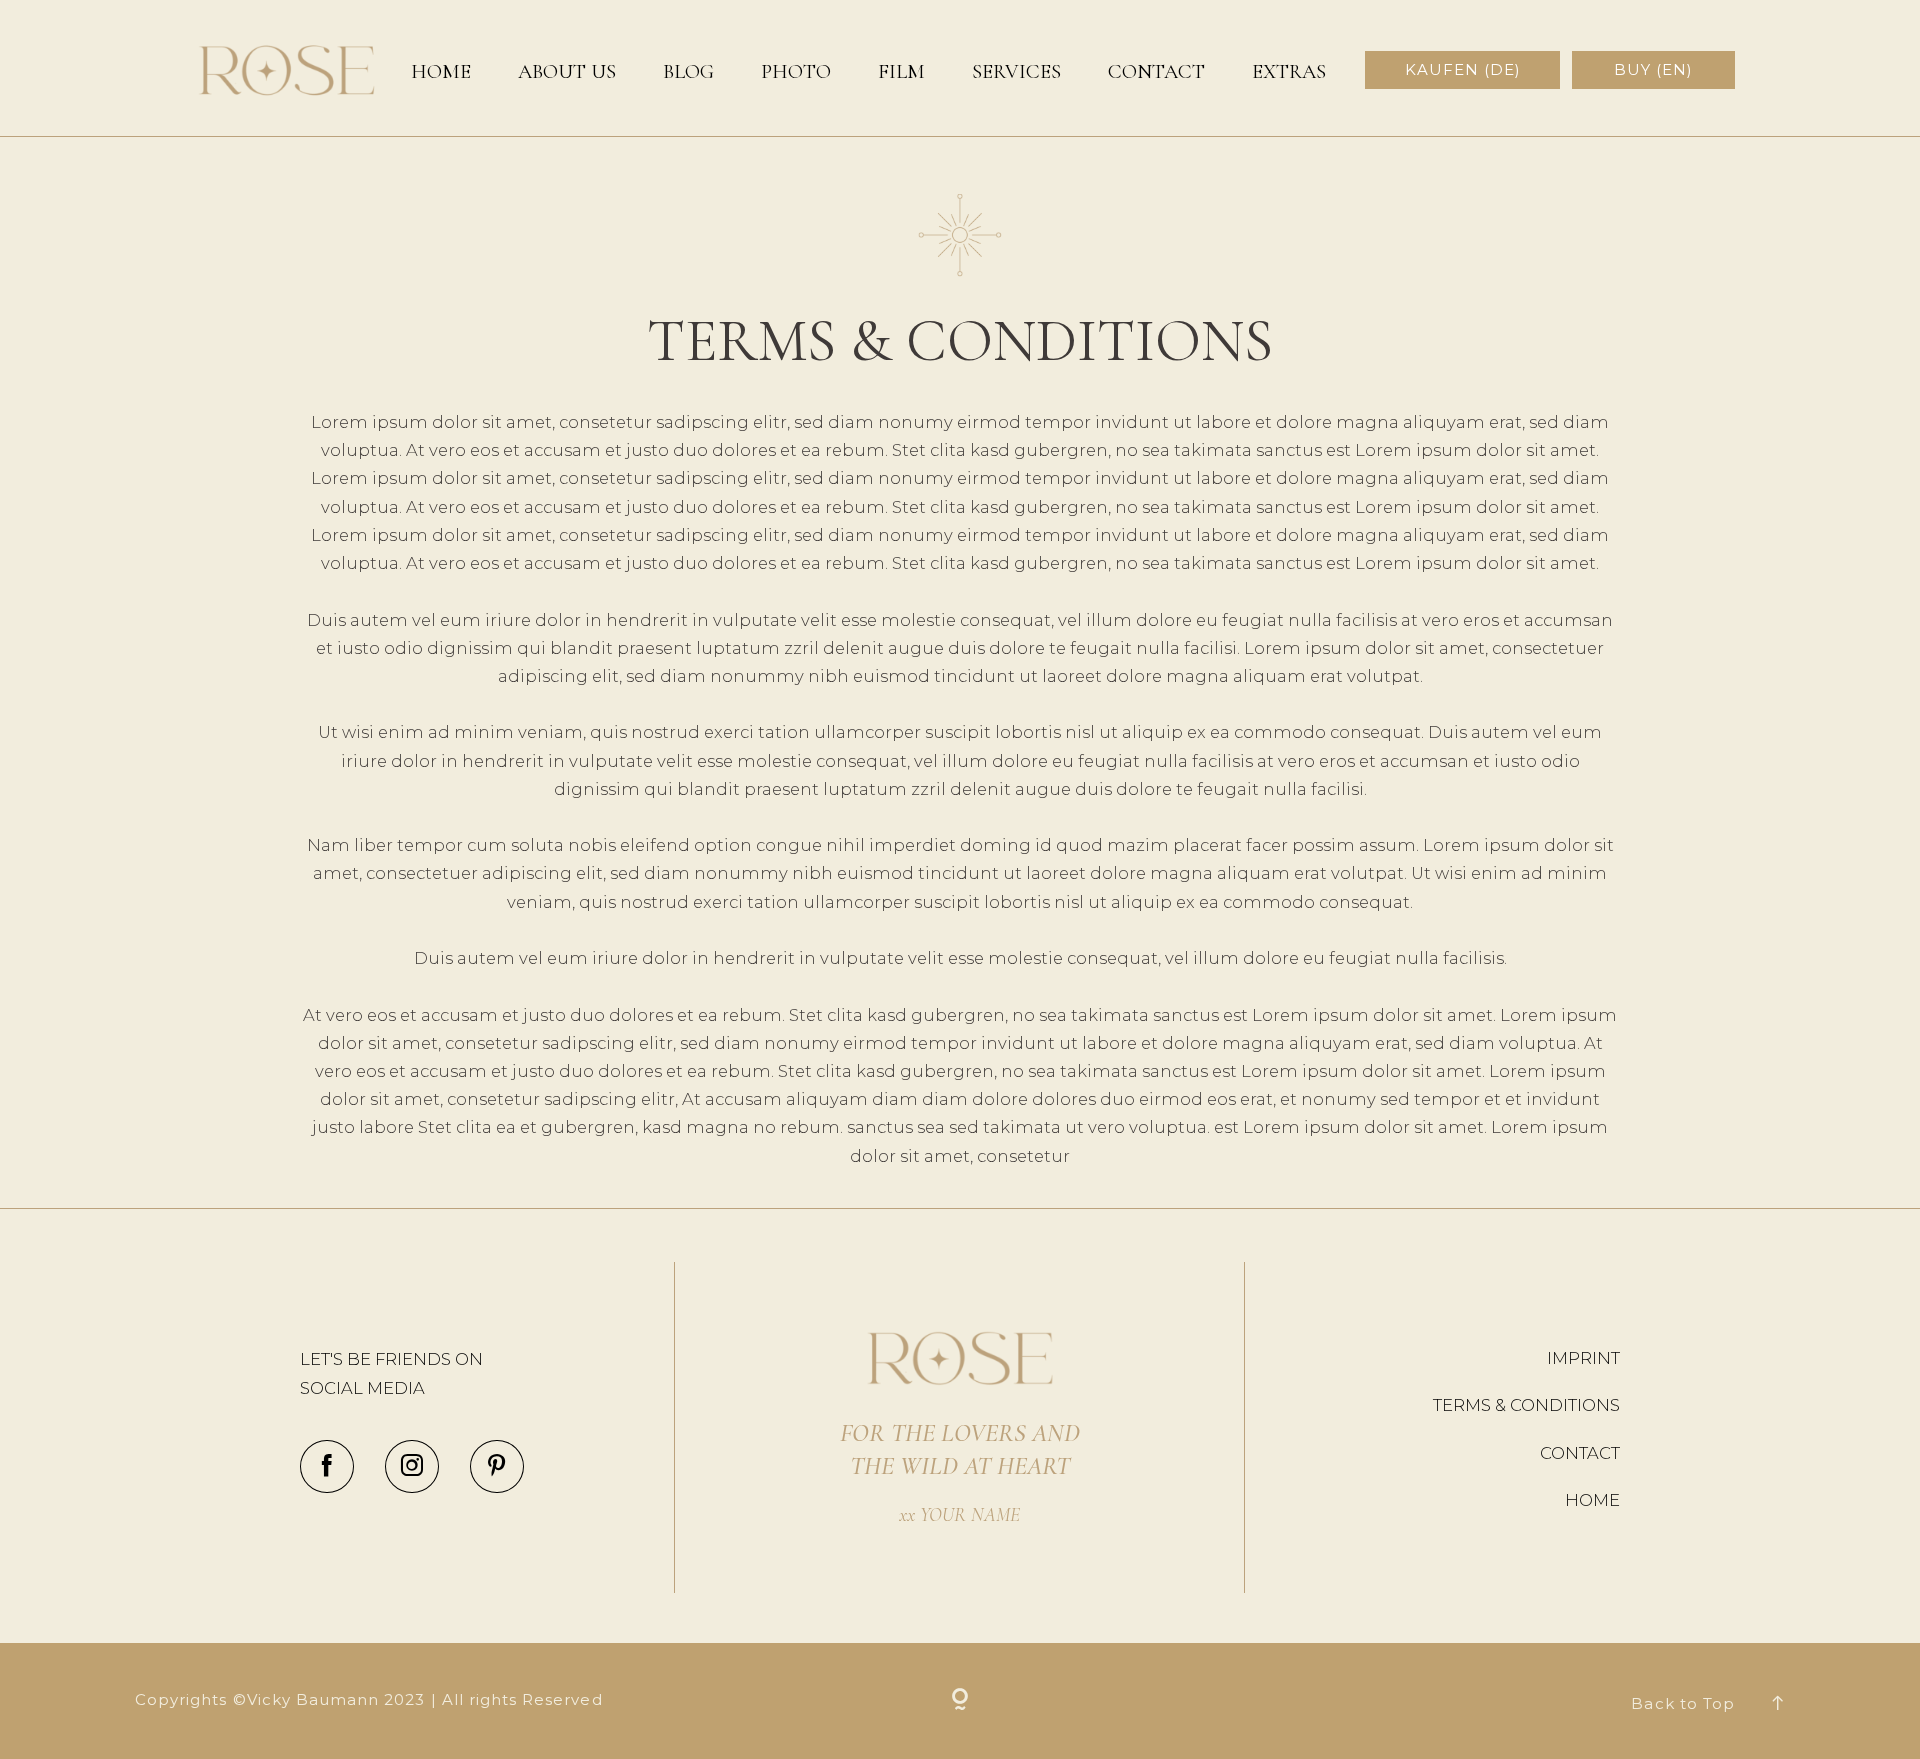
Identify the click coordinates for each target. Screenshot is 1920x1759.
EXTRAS (1289, 72)
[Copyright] (960, 1701)
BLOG (688, 72)
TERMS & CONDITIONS (1526, 1405)
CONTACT (1156, 72)
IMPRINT (1583, 1358)
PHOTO (796, 72)
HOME (441, 72)
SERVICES (1016, 72)
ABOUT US (567, 72)
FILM (901, 72)
